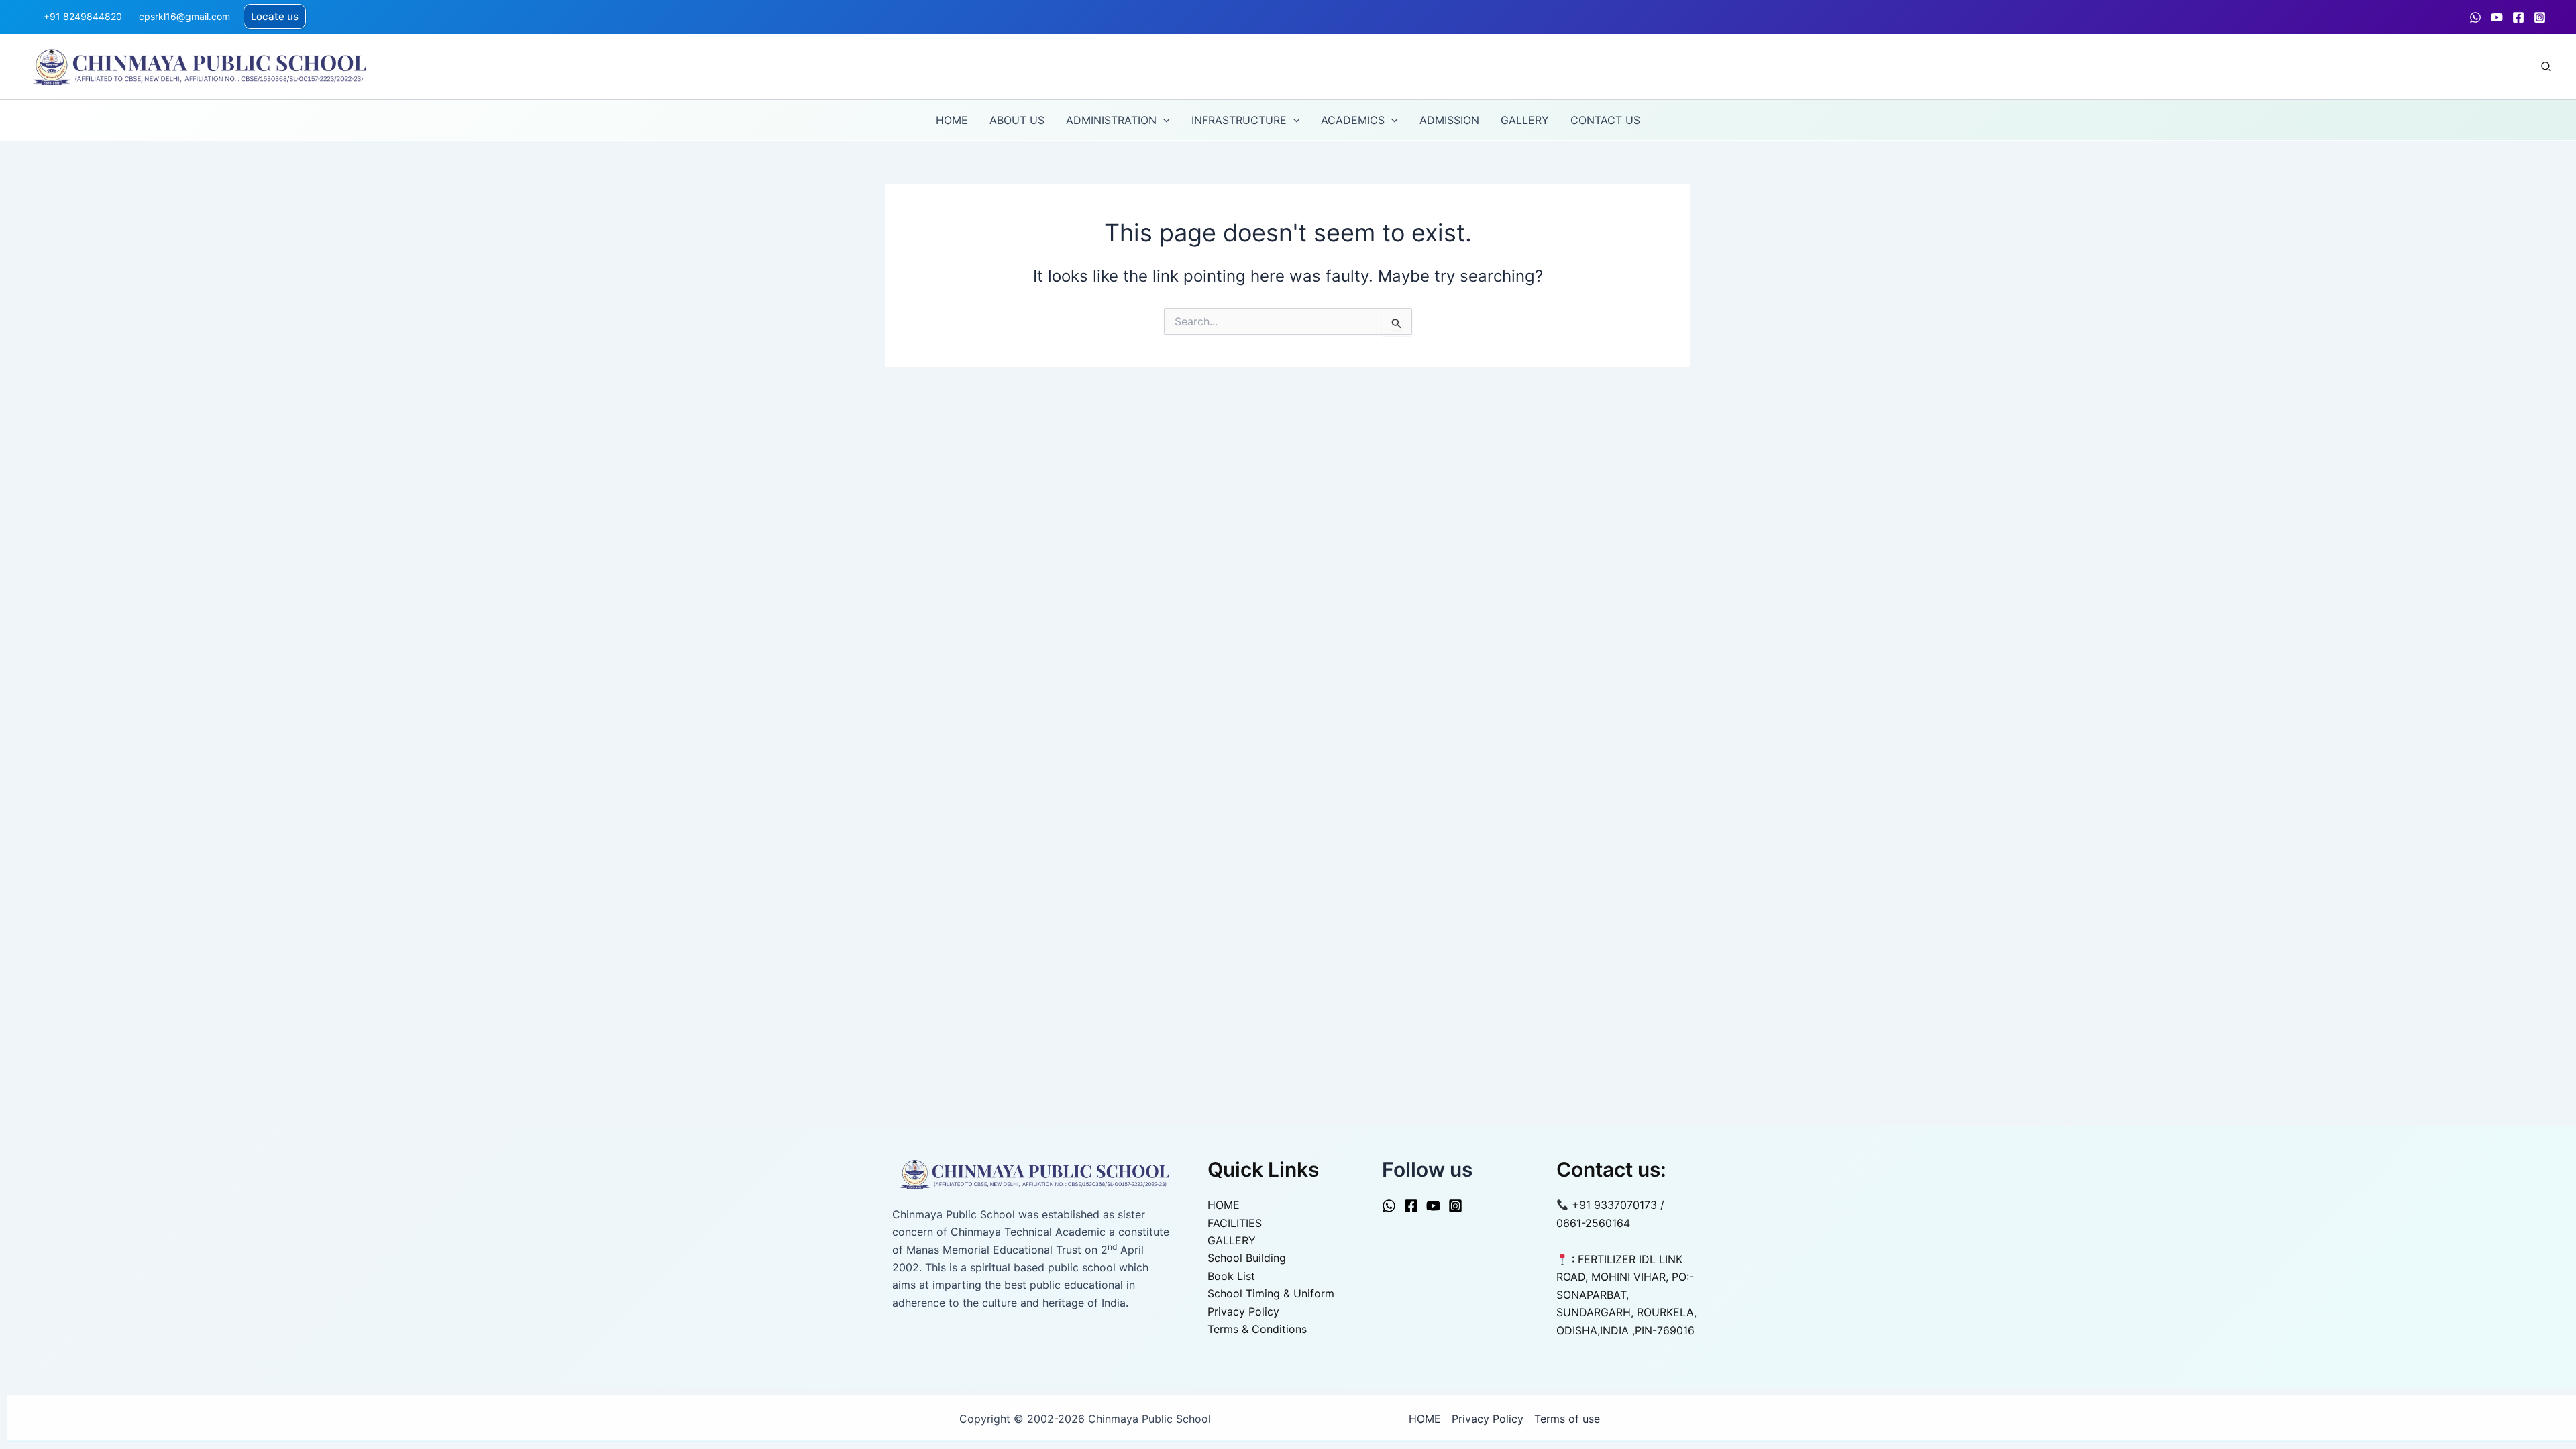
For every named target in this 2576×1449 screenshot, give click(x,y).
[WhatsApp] (2475, 17)
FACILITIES (1235, 1223)
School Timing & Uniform (1271, 1293)
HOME (1224, 1205)
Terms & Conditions (1257, 1329)
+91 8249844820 (83, 16)
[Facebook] (2518, 17)
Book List (1231, 1276)
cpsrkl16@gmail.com (184, 16)
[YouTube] (2497, 17)
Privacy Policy (1243, 1311)
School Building (1247, 1258)
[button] (275, 16)
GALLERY (1232, 1240)
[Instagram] (2540, 17)
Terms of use (1567, 1419)
